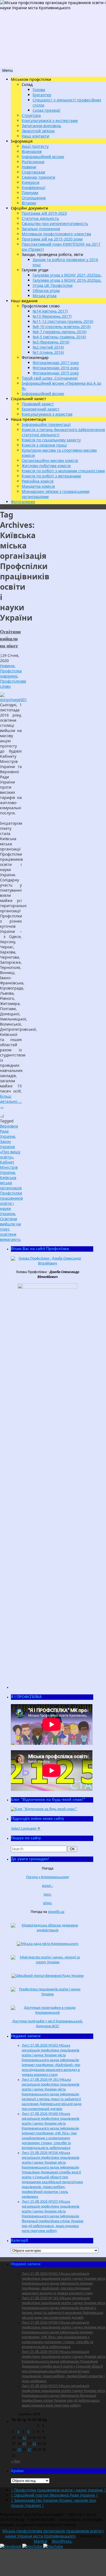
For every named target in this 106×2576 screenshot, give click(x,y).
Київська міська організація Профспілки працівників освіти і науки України (11, 1196)
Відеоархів (32, 151)
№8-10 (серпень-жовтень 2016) (62, 327)
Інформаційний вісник (43, 157)
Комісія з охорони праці (44, 445)
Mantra (40, 2541)
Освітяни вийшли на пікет (10, 638)
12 (24, 2438)
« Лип (15, 2461)
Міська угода (45, 296)
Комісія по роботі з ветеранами (51, 476)
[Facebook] (11, 2546)
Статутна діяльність (40, 218)
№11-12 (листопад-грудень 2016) (63, 321)
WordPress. (62, 2541)
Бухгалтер (42, 95)
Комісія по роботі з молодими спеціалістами (63, 471)
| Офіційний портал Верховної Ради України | (54, 2495)
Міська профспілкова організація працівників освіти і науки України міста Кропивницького (53, 2533)
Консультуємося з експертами (50, 121)
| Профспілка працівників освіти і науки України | (58, 2490)
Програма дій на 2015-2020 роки (52, 239)
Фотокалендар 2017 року (56, 363)
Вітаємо (29, 203)
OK (73, 1849)
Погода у (48, 1877)
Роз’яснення (33, 162)
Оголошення (34, 198)
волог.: (48, 1886)
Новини (29, 167)
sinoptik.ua (56, 1912)
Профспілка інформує (11, 673)
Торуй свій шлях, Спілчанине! (50, 378)
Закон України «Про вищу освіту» (10, 1149)
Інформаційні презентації (46, 424)
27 (29, 2450)
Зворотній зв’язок (38, 131)
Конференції (34, 187)
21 (34, 2444)
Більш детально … (11, 1101)
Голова (39, 90)
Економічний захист (41, 409)
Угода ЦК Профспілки (53, 285)
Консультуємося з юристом (47, 414)
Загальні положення (41, 229)
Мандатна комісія (38, 486)
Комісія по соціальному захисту (51, 440)
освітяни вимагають (10, 1237)
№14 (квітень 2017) (50, 311)
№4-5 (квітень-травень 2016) (59, 337)
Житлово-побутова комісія (46, 466)
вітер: (48, 1903)
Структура (31, 115)
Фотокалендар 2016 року (56, 368)
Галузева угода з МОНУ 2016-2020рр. (67, 280)
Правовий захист (38, 404)
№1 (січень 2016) (48, 352)
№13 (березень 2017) (52, 316)
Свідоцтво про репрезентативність (55, 224)
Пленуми (30, 193)
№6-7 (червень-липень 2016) (60, 332)
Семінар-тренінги (38, 177)
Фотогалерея (23, 502)
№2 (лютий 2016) (48, 347)
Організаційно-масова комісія (50, 460)
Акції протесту (35, 146)
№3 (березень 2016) (51, 342)
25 (19, 2450)
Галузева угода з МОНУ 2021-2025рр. (67, 275)
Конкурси (31, 182)
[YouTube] (33, 2546)
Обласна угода (46, 290)
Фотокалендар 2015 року (56, 373)
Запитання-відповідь (41, 126)
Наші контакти (35, 136)
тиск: (48, 1895)
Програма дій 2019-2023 (44, 213)
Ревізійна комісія (38, 481)
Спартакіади (33, 172)
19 (24, 2444)
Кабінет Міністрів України (9, 1167)
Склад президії (46, 110)
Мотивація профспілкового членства (56, 234)
